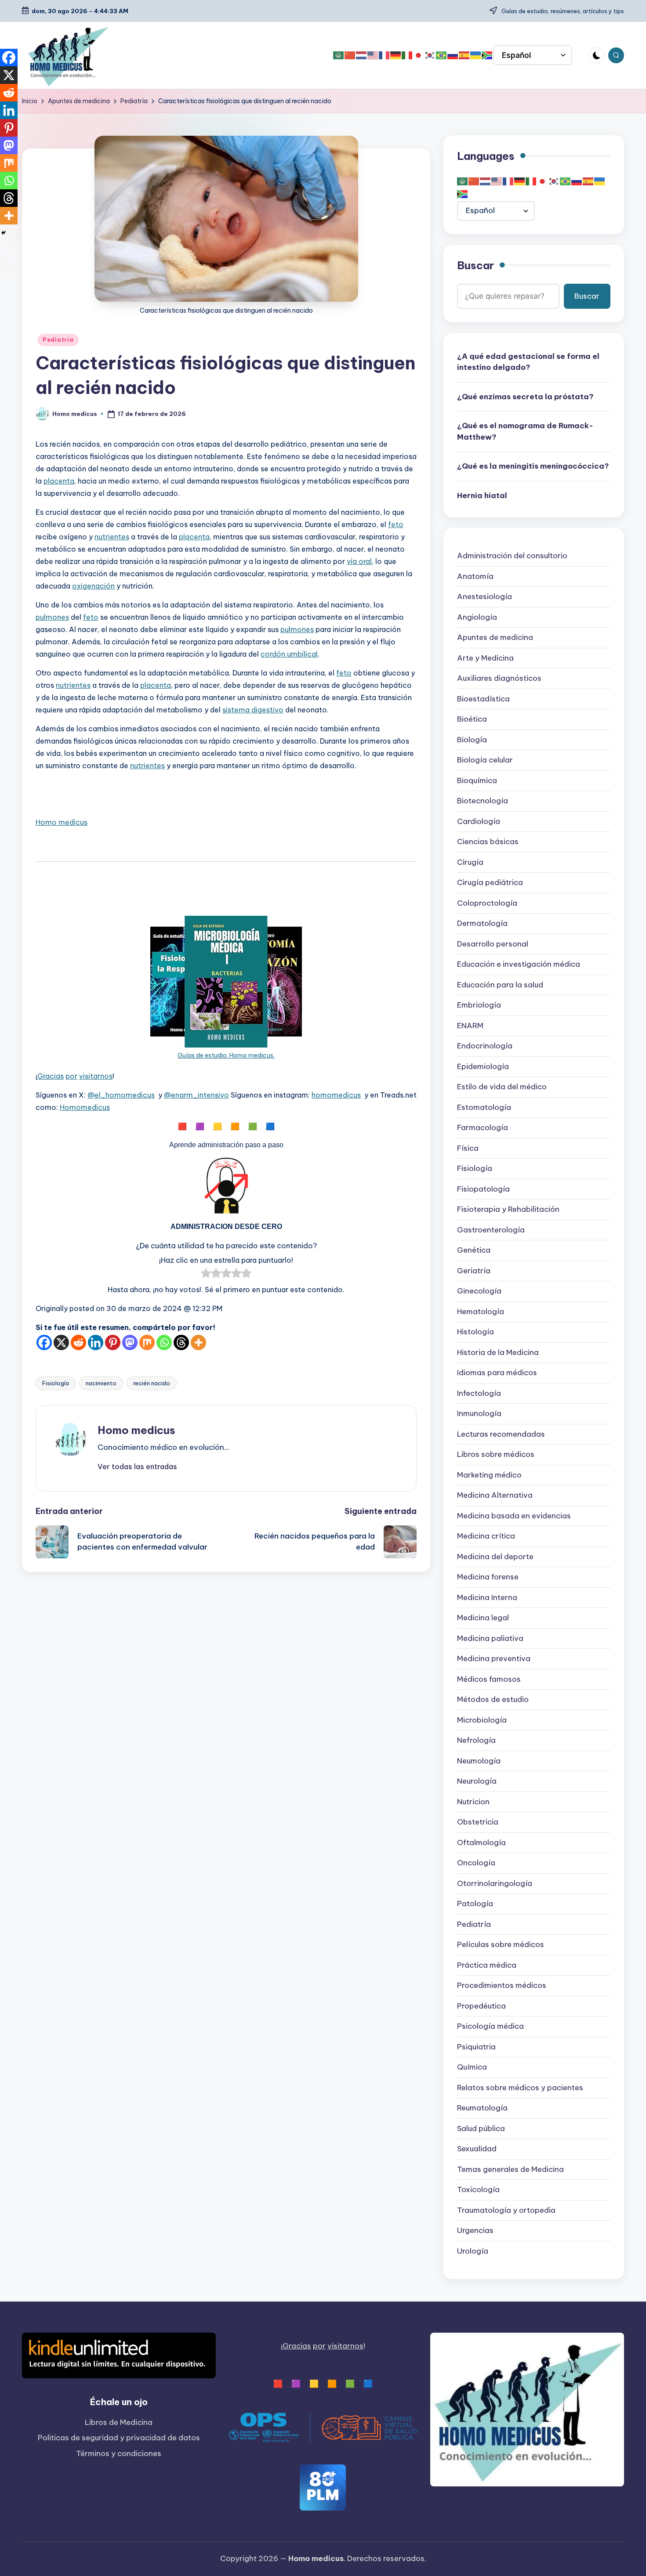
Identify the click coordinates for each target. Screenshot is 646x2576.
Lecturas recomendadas (501, 1434)
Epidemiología (483, 1067)
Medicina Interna (487, 1598)
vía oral (359, 561)
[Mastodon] (130, 1342)
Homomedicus (85, 1107)
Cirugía (470, 863)
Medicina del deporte (495, 1557)
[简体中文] (350, 55)
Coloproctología (487, 903)
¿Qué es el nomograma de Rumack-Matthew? (525, 432)
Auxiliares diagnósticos (499, 679)
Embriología (479, 1005)
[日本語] (419, 55)
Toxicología (478, 2190)
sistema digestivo (253, 710)
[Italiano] (407, 55)
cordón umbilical (289, 654)
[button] (137, 1467)
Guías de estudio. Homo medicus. (226, 1055)
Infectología (479, 1394)
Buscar (475, 266)
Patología (475, 1904)
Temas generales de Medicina (510, 2170)
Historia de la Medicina (498, 1353)
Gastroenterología (491, 1230)
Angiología (477, 618)
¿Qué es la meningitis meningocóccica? (533, 466)
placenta (59, 481)
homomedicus (336, 1095)
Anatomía (475, 577)
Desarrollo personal (493, 944)
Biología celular (485, 760)
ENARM (470, 1026)
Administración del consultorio (512, 556)
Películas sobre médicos (501, 1945)
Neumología (479, 1761)
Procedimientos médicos (502, 1986)
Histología (475, 1332)
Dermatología (482, 924)
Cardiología (479, 822)
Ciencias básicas (488, 842)
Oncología (476, 1863)
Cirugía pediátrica (490, 883)
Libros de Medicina (119, 2422)
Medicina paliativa (490, 1639)
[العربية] (339, 55)
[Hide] (4, 233)
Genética (474, 1250)
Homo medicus (62, 822)
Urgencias (475, 2231)
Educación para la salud (500, 985)
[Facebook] (44, 1342)
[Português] (442, 55)
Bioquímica (477, 781)
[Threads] (181, 1342)
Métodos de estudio (493, 1700)
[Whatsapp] (164, 1342)
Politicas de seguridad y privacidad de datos (119, 2438)
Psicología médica (490, 2027)
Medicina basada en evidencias (514, 1516)
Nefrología (476, 1741)
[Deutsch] (396, 55)
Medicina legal (483, 1618)
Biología (472, 740)
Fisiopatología (483, 1189)
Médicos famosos (489, 1680)
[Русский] (453, 55)
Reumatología (482, 2108)
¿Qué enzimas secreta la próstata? (525, 397)
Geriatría (474, 1271)
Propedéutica (481, 2006)
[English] (373, 55)
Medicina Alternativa (495, 1496)
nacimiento (101, 1383)
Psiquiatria (476, 2047)
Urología (473, 2251)
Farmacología (483, 1128)
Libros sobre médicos (496, 1455)
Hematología (481, 1312)
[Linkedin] (96, 1342)
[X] (61, 1342)
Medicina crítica (486, 1536)
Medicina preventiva (494, 1659)
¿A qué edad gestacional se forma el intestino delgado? (528, 362)
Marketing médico (489, 1475)
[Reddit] (78, 1342)
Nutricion (473, 1802)
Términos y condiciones (119, 2453)
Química (472, 2067)
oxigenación (93, 586)
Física (468, 1149)
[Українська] (476, 55)
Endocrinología (485, 1046)
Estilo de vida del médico (502, 1087)
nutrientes (112, 537)
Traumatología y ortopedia (506, 2211)
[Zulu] (487, 55)
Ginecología (479, 1291)
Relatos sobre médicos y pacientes (520, 2088)
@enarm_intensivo (196, 1095)
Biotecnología (483, 801)
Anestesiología (484, 597)
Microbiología (482, 1720)
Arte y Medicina (485, 658)
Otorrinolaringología (495, 1884)
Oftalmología (481, 1843)
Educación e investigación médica (519, 965)
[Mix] (147, 1342)
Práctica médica (487, 1965)
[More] (198, 1342)
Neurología (477, 1781)
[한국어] (430, 55)
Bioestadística (483, 699)
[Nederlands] (362, 55)
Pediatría (58, 340)
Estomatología (484, 1108)
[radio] (206, 1275)
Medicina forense (488, 1577)
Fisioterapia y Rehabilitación (508, 1210)
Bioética (472, 719)
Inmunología (479, 1414)
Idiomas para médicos (497, 1373)
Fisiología (56, 1383)
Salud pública (481, 2129)
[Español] (465, 55)
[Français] (385, 55)
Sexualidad (477, 2149)
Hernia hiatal (482, 496)
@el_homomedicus (121, 1095)
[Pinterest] (113, 1342)
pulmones (52, 617)
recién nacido (152, 1383)
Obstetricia (478, 1822)
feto (396, 524)
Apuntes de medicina (495, 638)
